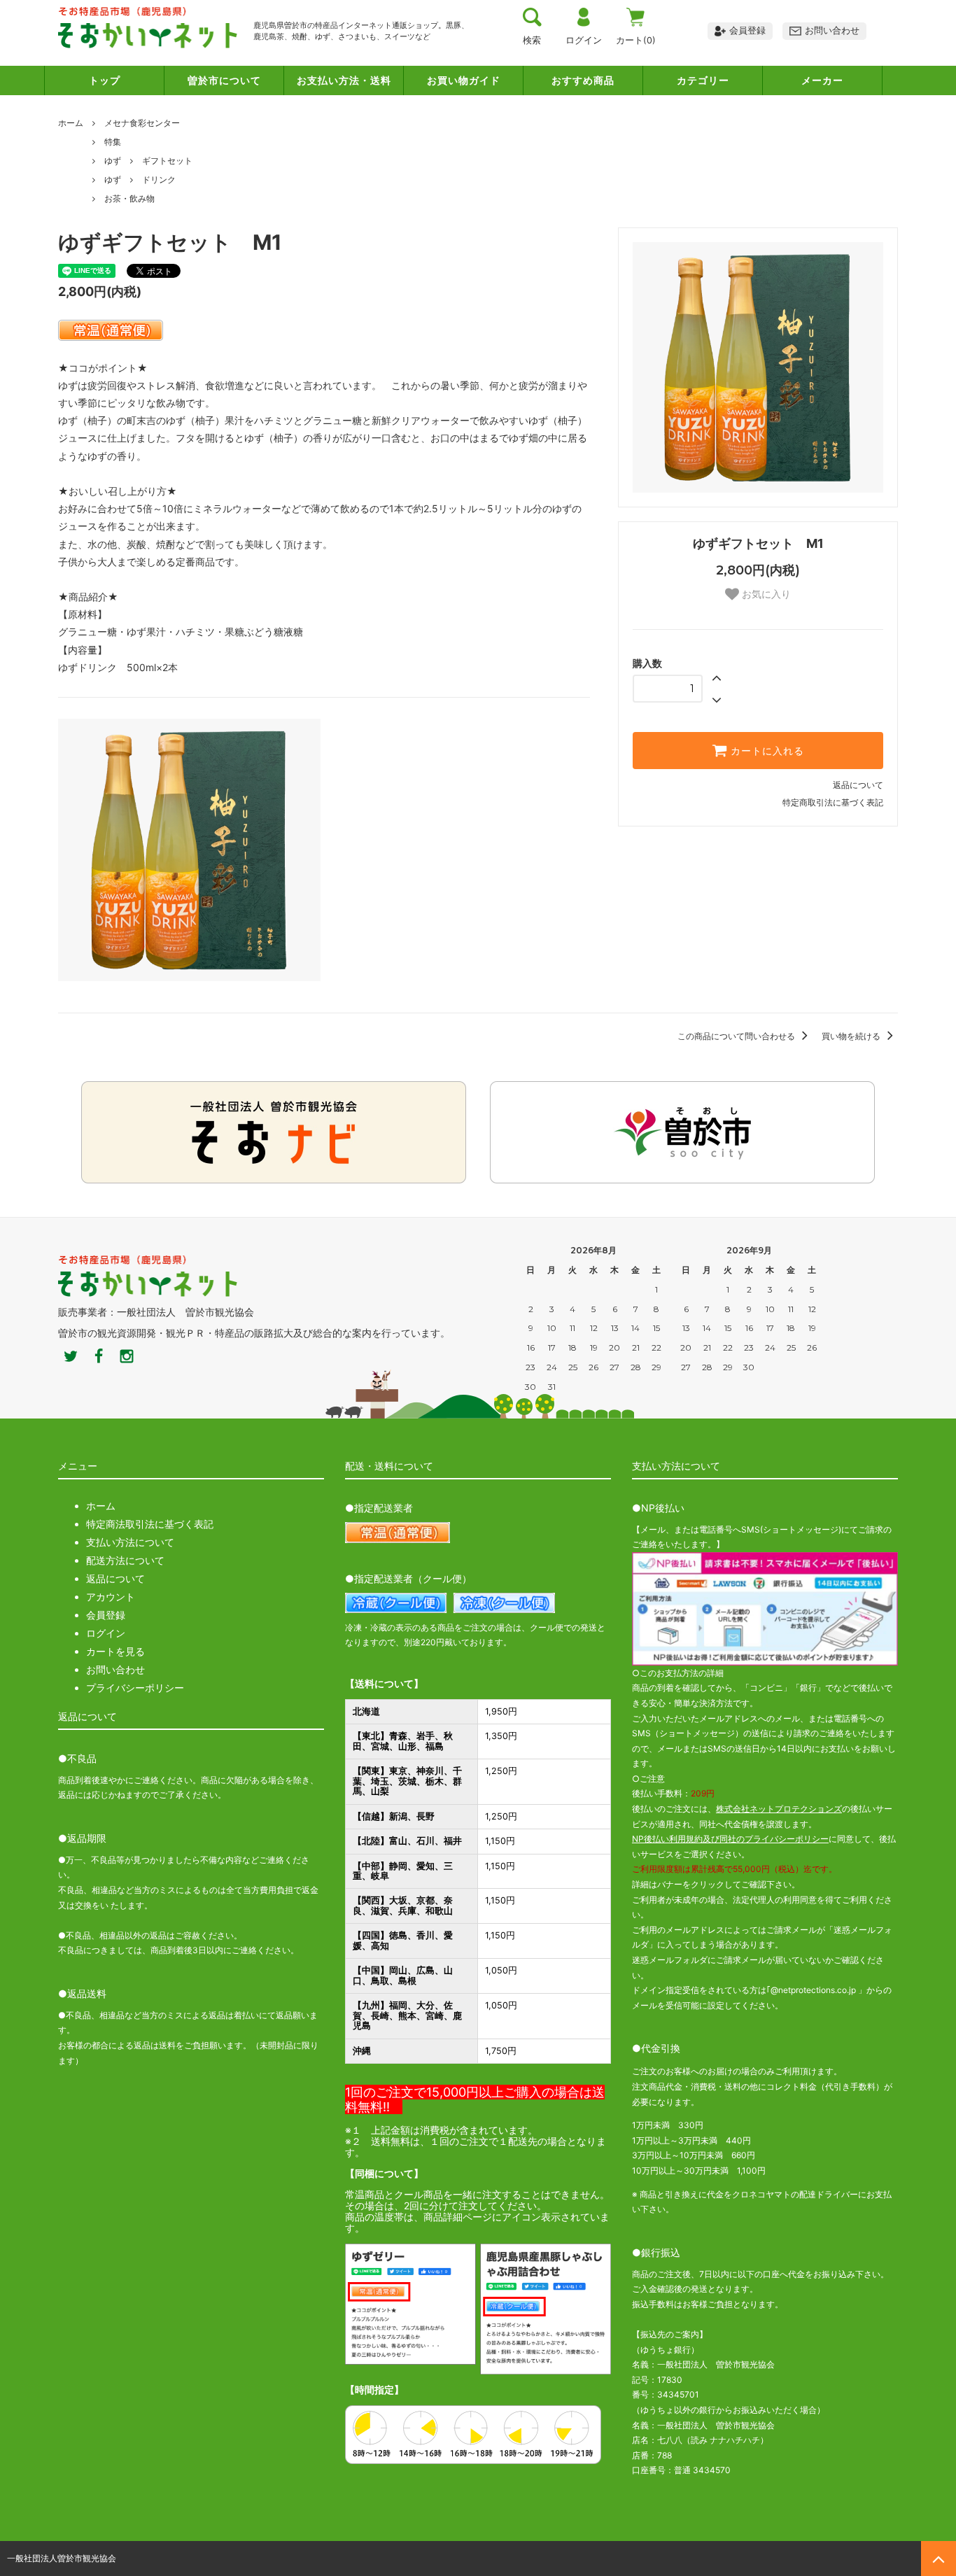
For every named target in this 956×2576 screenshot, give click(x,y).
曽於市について (224, 80)
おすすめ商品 (583, 80)
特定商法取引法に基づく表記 (150, 1524)
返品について (858, 785)
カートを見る (115, 1651)
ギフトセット (167, 161)
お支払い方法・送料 (344, 80)
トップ (105, 80)
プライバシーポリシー (135, 1688)
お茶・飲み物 (129, 198)
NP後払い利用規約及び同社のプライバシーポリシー (730, 1839)
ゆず (113, 161)
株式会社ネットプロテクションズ (779, 1809)
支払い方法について (130, 1542)
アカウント (111, 1597)
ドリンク (159, 180)
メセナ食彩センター (142, 123)
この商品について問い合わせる (737, 1036)
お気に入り (765, 594)
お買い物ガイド (464, 80)
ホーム (71, 123)
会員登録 (106, 1615)
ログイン (106, 1633)
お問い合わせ (115, 1669)
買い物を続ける (852, 1036)
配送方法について (125, 1560)
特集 (113, 142)
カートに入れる (766, 751)
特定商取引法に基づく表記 (833, 802)
